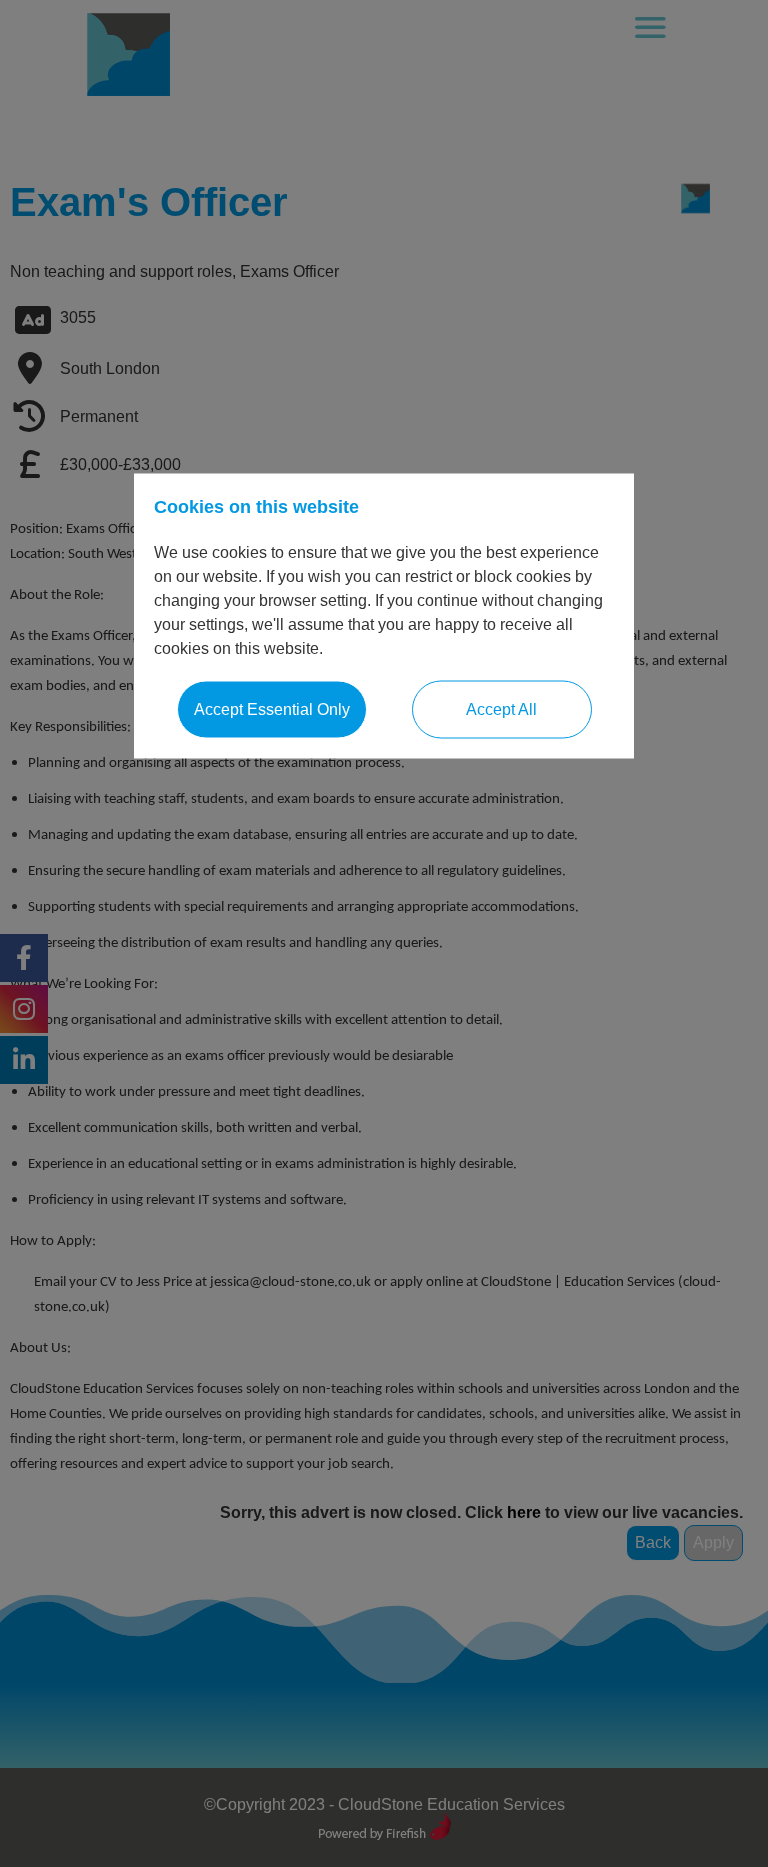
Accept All (501, 709)
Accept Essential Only (272, 709)
